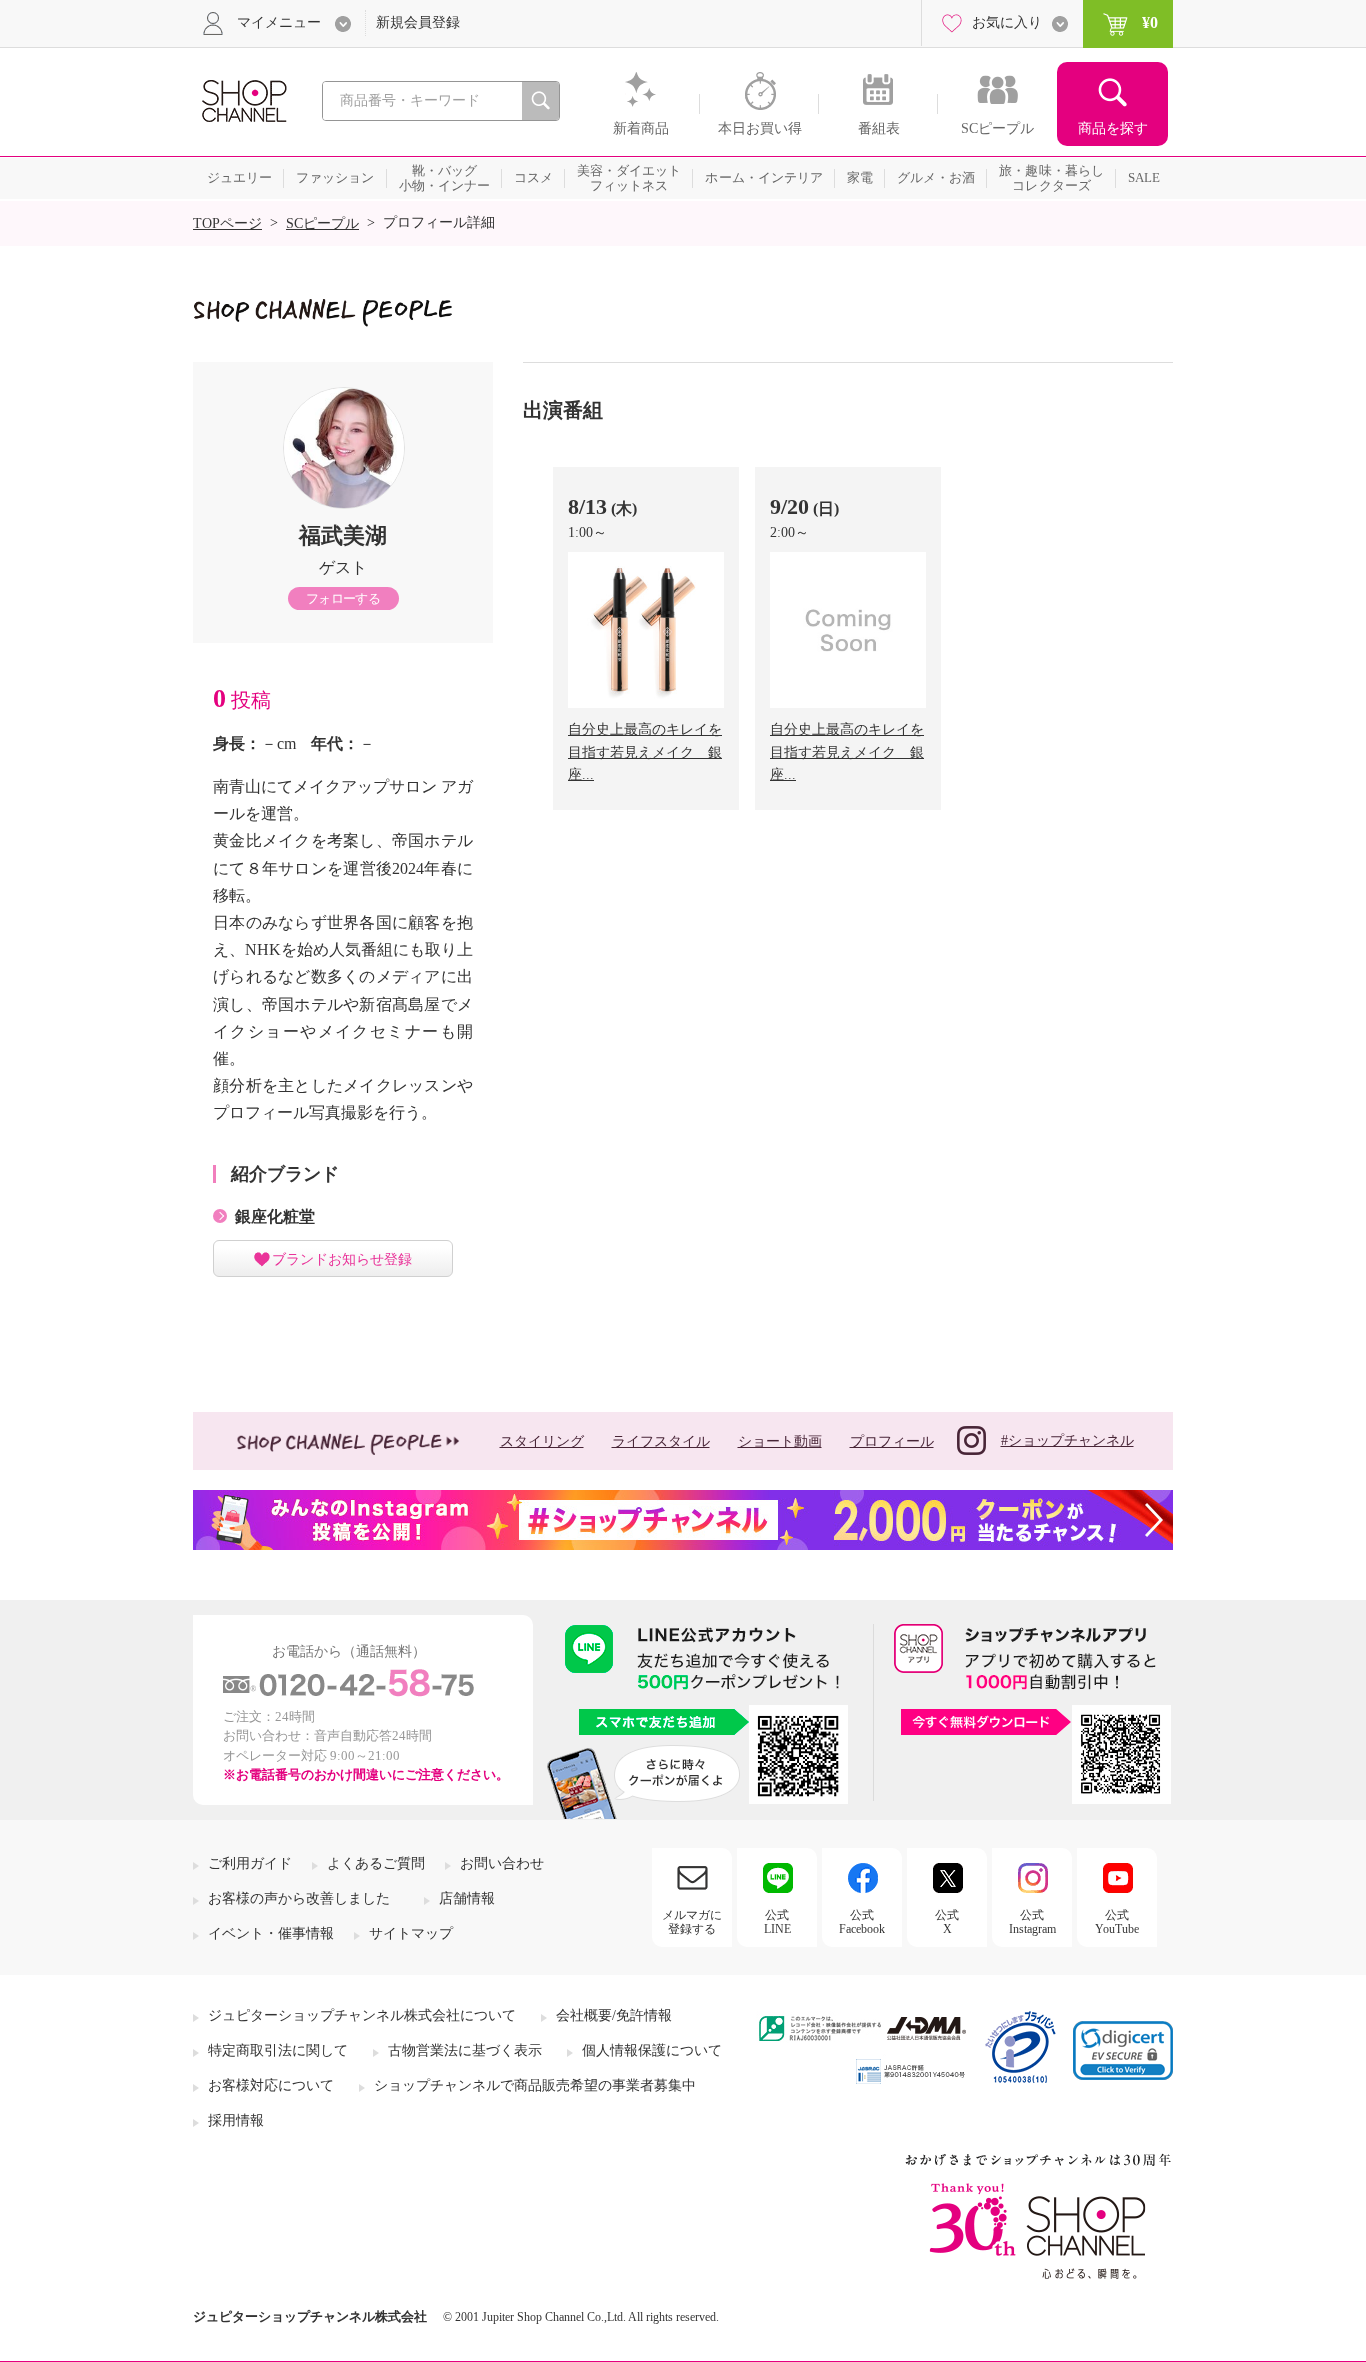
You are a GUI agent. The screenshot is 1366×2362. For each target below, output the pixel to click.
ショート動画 (780, 1441)
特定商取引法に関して (278, 2050)
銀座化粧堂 (275, 1216)
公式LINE (777, 1922)
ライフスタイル (661, 1441)
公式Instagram (1032, 1922)
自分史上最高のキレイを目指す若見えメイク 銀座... (645, 752)
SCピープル (322, 223)
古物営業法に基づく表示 (465, 2050)
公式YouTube (1117, 1922)
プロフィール (892, 1441)
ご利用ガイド (250, 1863)
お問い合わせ (502, 1863)
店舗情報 (467, 1898)
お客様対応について (271, 2085)
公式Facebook (862, 1922)
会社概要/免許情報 (614, 2015)
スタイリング (542, 1441)
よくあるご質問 (376, 1863)
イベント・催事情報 (271, 1933)
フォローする (343, 598)
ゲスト (343, 567)
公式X (947, 1922)
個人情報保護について (652, 2050)
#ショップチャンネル (1067, 1440)
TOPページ (227, 223)
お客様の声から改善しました (299, 1898)
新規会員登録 (418, 22)
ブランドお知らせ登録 (342, 1259)
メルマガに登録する (692, 1922)
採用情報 (236, 2120)
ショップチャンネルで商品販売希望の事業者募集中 (535, 2085)
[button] (1123, 2050)
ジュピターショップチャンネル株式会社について (362, 2015)
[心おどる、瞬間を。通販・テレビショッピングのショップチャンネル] (243, 99)
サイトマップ (411, 1933)
